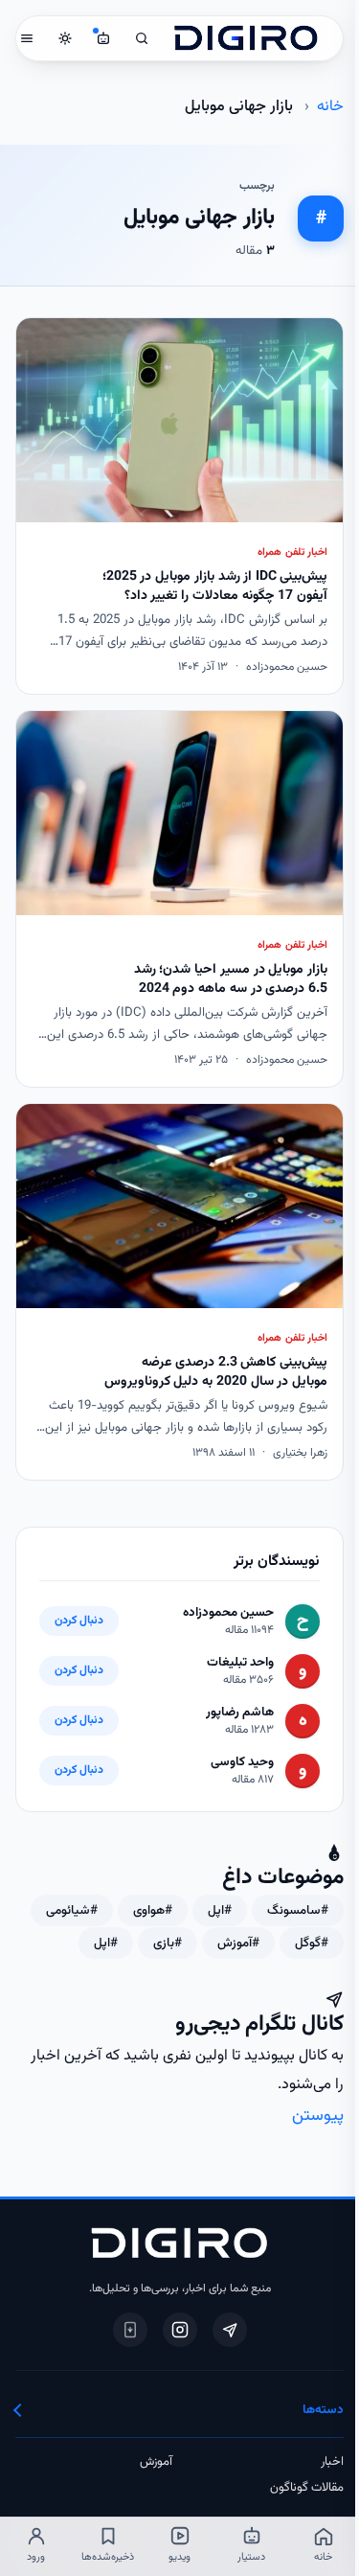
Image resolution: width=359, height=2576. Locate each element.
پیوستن (318, 2116)
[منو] (27, 38)
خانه (330, 106)
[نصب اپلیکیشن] (130, 2330)
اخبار (332, 2462)
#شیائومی (72, 1910)
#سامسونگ (298, 1910)
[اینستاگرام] (180, 2330)
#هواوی (153, 1910)
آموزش (156, 2462)
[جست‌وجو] (142, 38)
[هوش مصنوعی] (103, 38)
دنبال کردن (79, 1621)
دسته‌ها (323, 2410)
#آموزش (238, 1943)
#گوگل (312, 1943)
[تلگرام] (230, 2330)
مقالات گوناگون (307, 2488)
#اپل (220, 1910)
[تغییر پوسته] (65, 38)
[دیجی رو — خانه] (246, 38)
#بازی (168, 1943)
